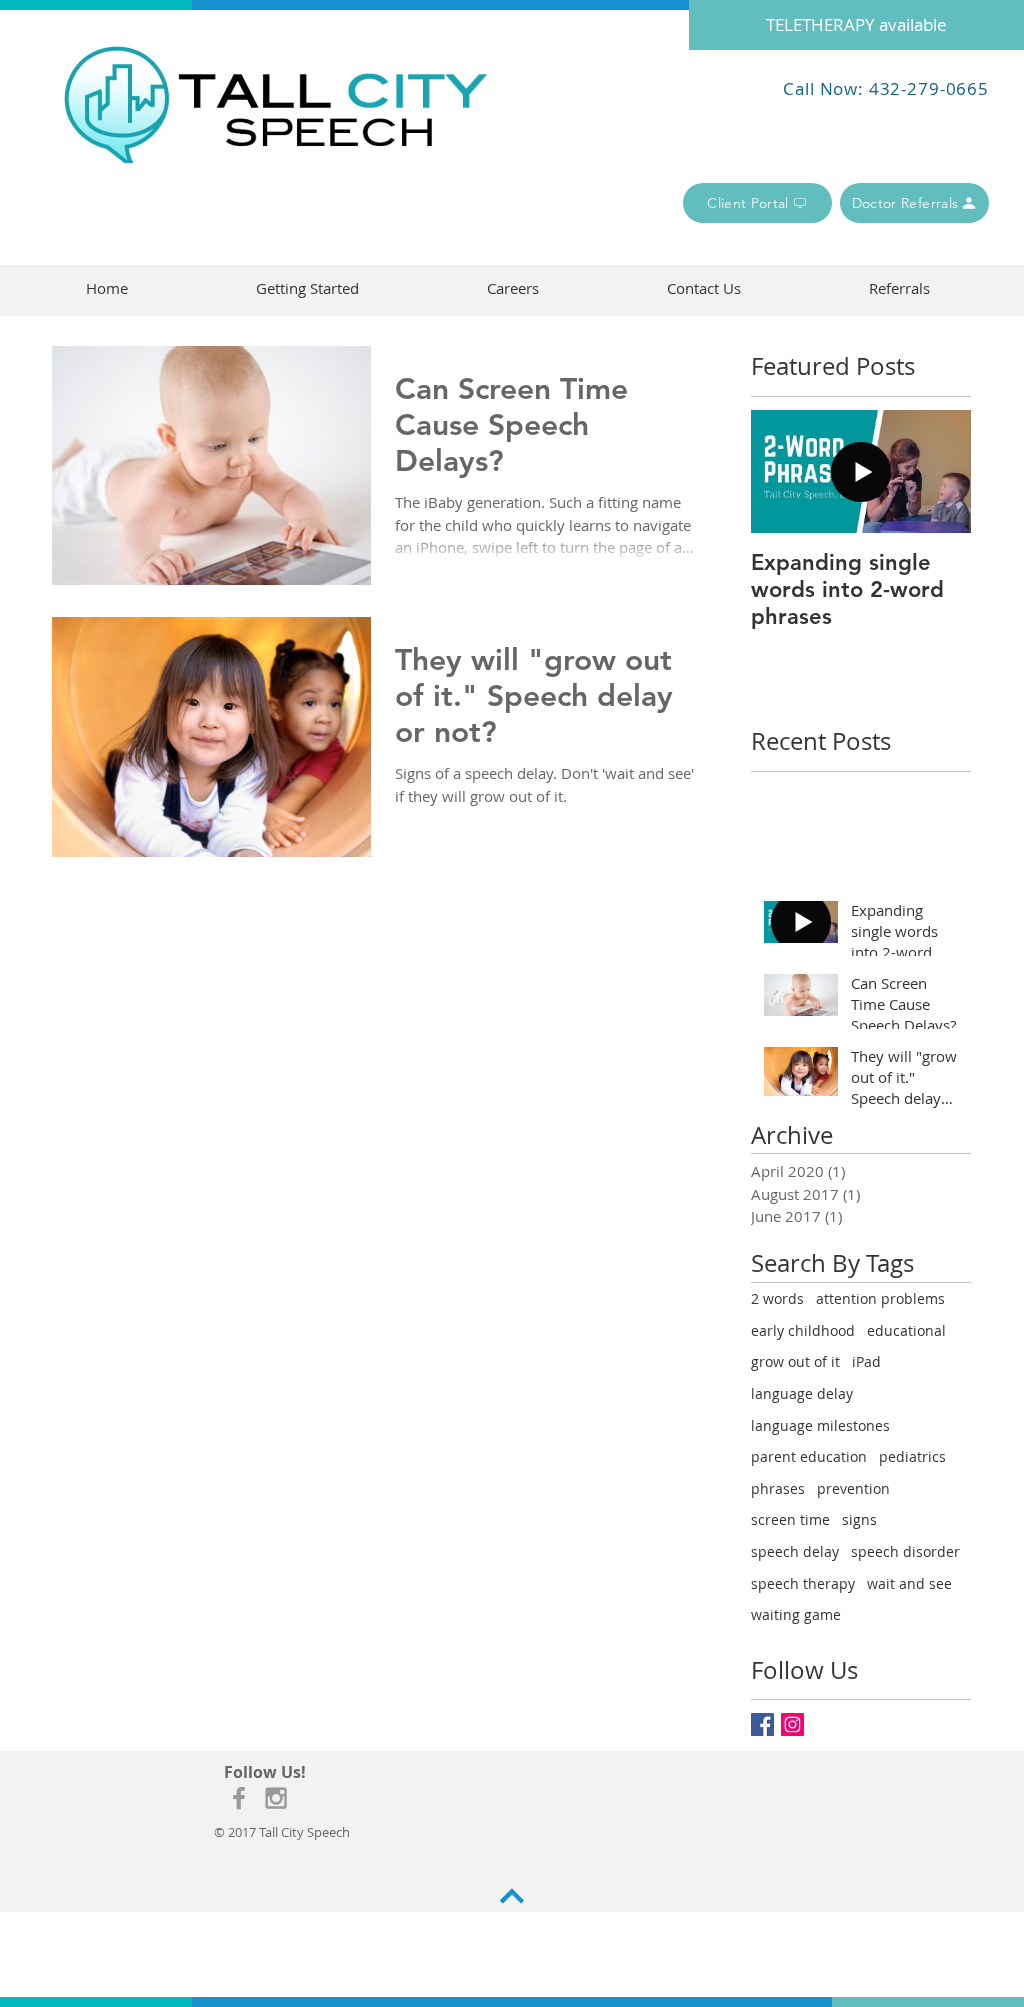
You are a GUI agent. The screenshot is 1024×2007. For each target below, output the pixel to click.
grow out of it (795, 1361)
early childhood (803, 1330)
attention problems (880, 1298)
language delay (802, 1393)
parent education (809, 1456)
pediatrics (912, 1456)
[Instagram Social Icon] (792, 1724)
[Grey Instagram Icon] (276, 1798)
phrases (778, 1488)
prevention (853, 1488)
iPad (866, 1361)
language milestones (820, 1425)
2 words (777, 1298)
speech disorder (905, 1551)
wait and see (909, 1583)
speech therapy (803, 1583)
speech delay (795, 1551)
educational (906, 1330)
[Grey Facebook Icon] (239, 1798)
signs (859, 1519)
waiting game (796, 1614)
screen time (790, 1519)
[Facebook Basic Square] (762, 1724)
